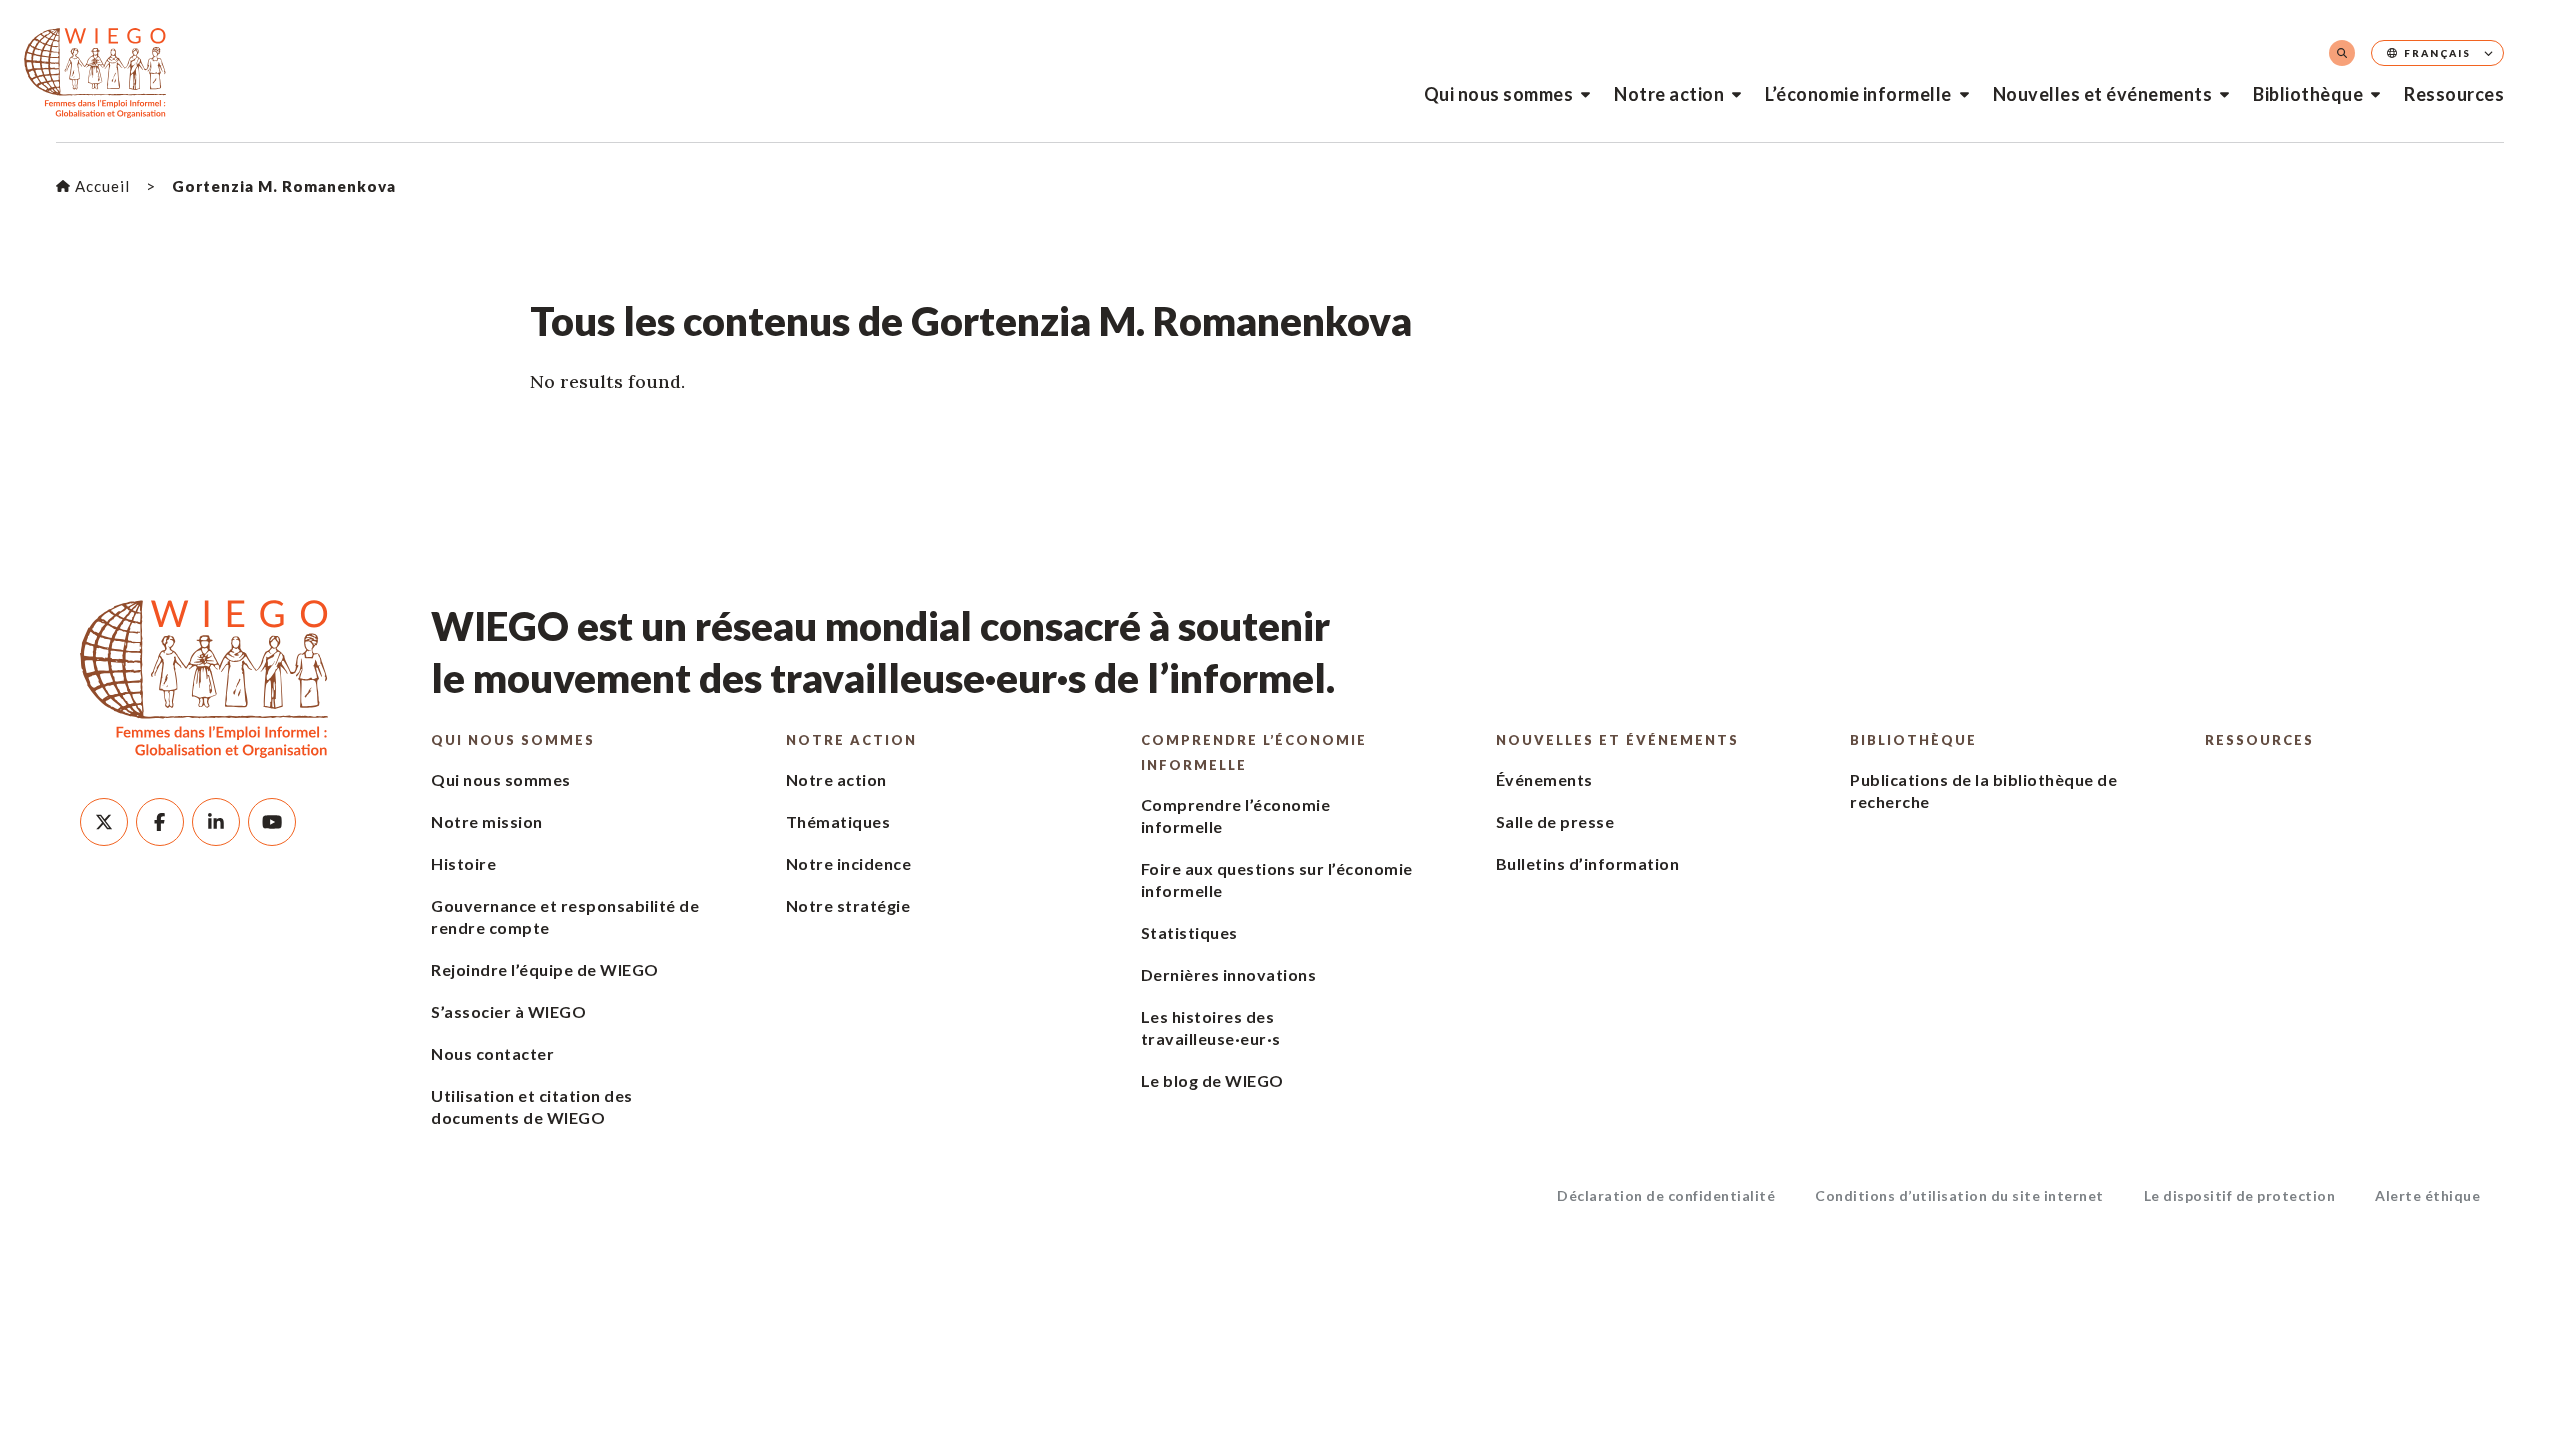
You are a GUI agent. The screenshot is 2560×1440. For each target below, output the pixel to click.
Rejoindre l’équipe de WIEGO (545, 969)
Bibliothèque (2308, 94)
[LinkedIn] (216, 822)
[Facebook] (160, 822)
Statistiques (1189, 932)
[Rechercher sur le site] (2342, 53)
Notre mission (487, 821)
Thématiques (838, 821)
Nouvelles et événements (2103, 94)
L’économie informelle (1858, 94)
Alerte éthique (2427, 1195)
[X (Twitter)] (104, 822)
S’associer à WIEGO (508, 1011)
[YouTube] (272, 822)
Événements (1544, 779)
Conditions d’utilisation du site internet (1959, 1195)
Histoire (463, 863)
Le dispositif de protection (2240, 1195)
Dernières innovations (1229, 974)
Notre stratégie (848, 905)
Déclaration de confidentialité (1666, 1195)
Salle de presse (1555, 821)
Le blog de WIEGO (1212, 1080)
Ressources (2454, 94)
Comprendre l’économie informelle (1254, 752)
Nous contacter (492, 1053)
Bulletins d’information (1588, 863)
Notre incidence (849, 863)
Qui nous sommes (1499, 94)
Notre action (1669, 94)
